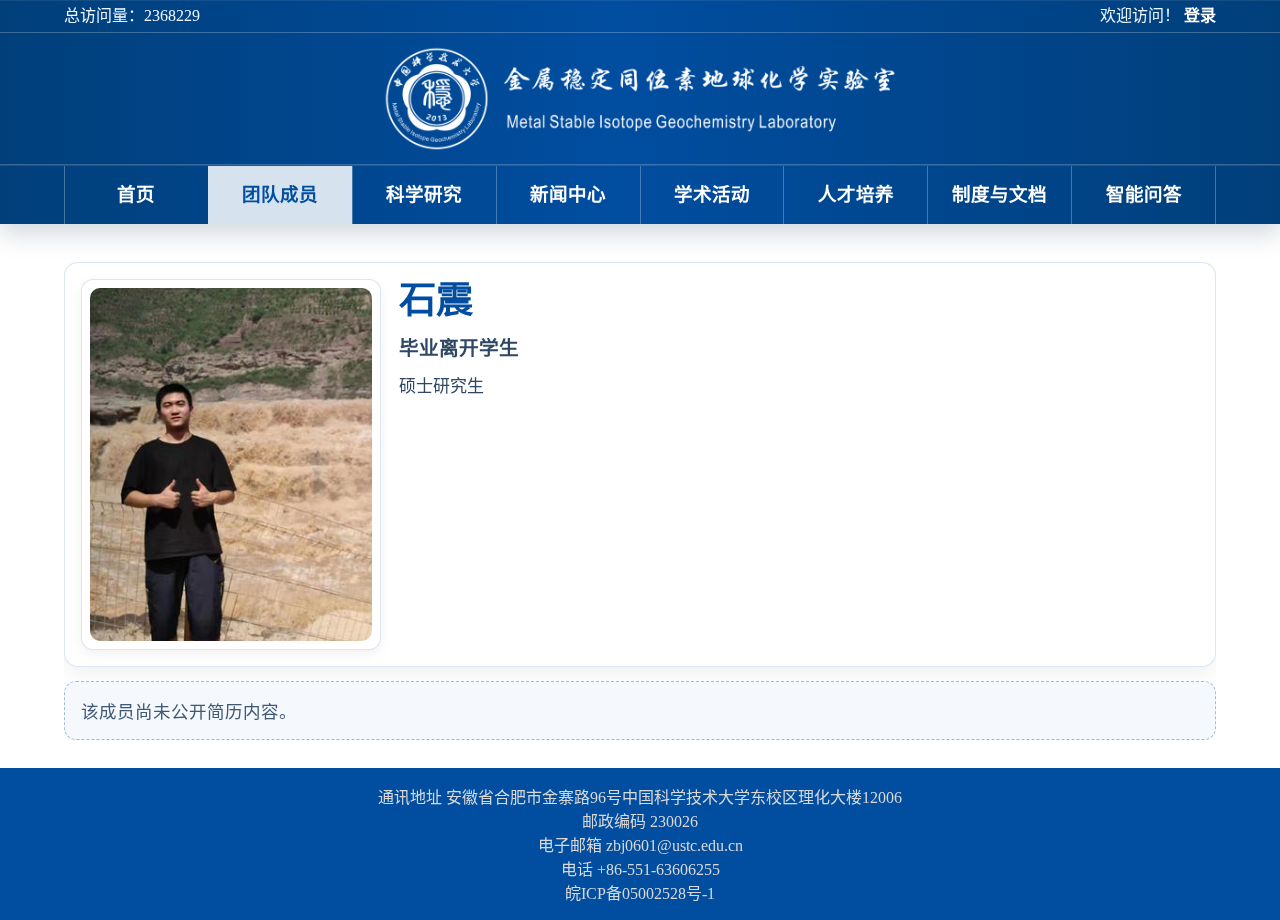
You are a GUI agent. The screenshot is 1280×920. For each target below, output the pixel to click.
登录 (1200, 15)
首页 (136, 194)
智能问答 (1144, 194)
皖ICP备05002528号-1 (640, 893)
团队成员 (280, 194)
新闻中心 (568, 194)
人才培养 (856, 194)
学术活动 (712, 194)
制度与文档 (999, 194)
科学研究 (424, 194)
